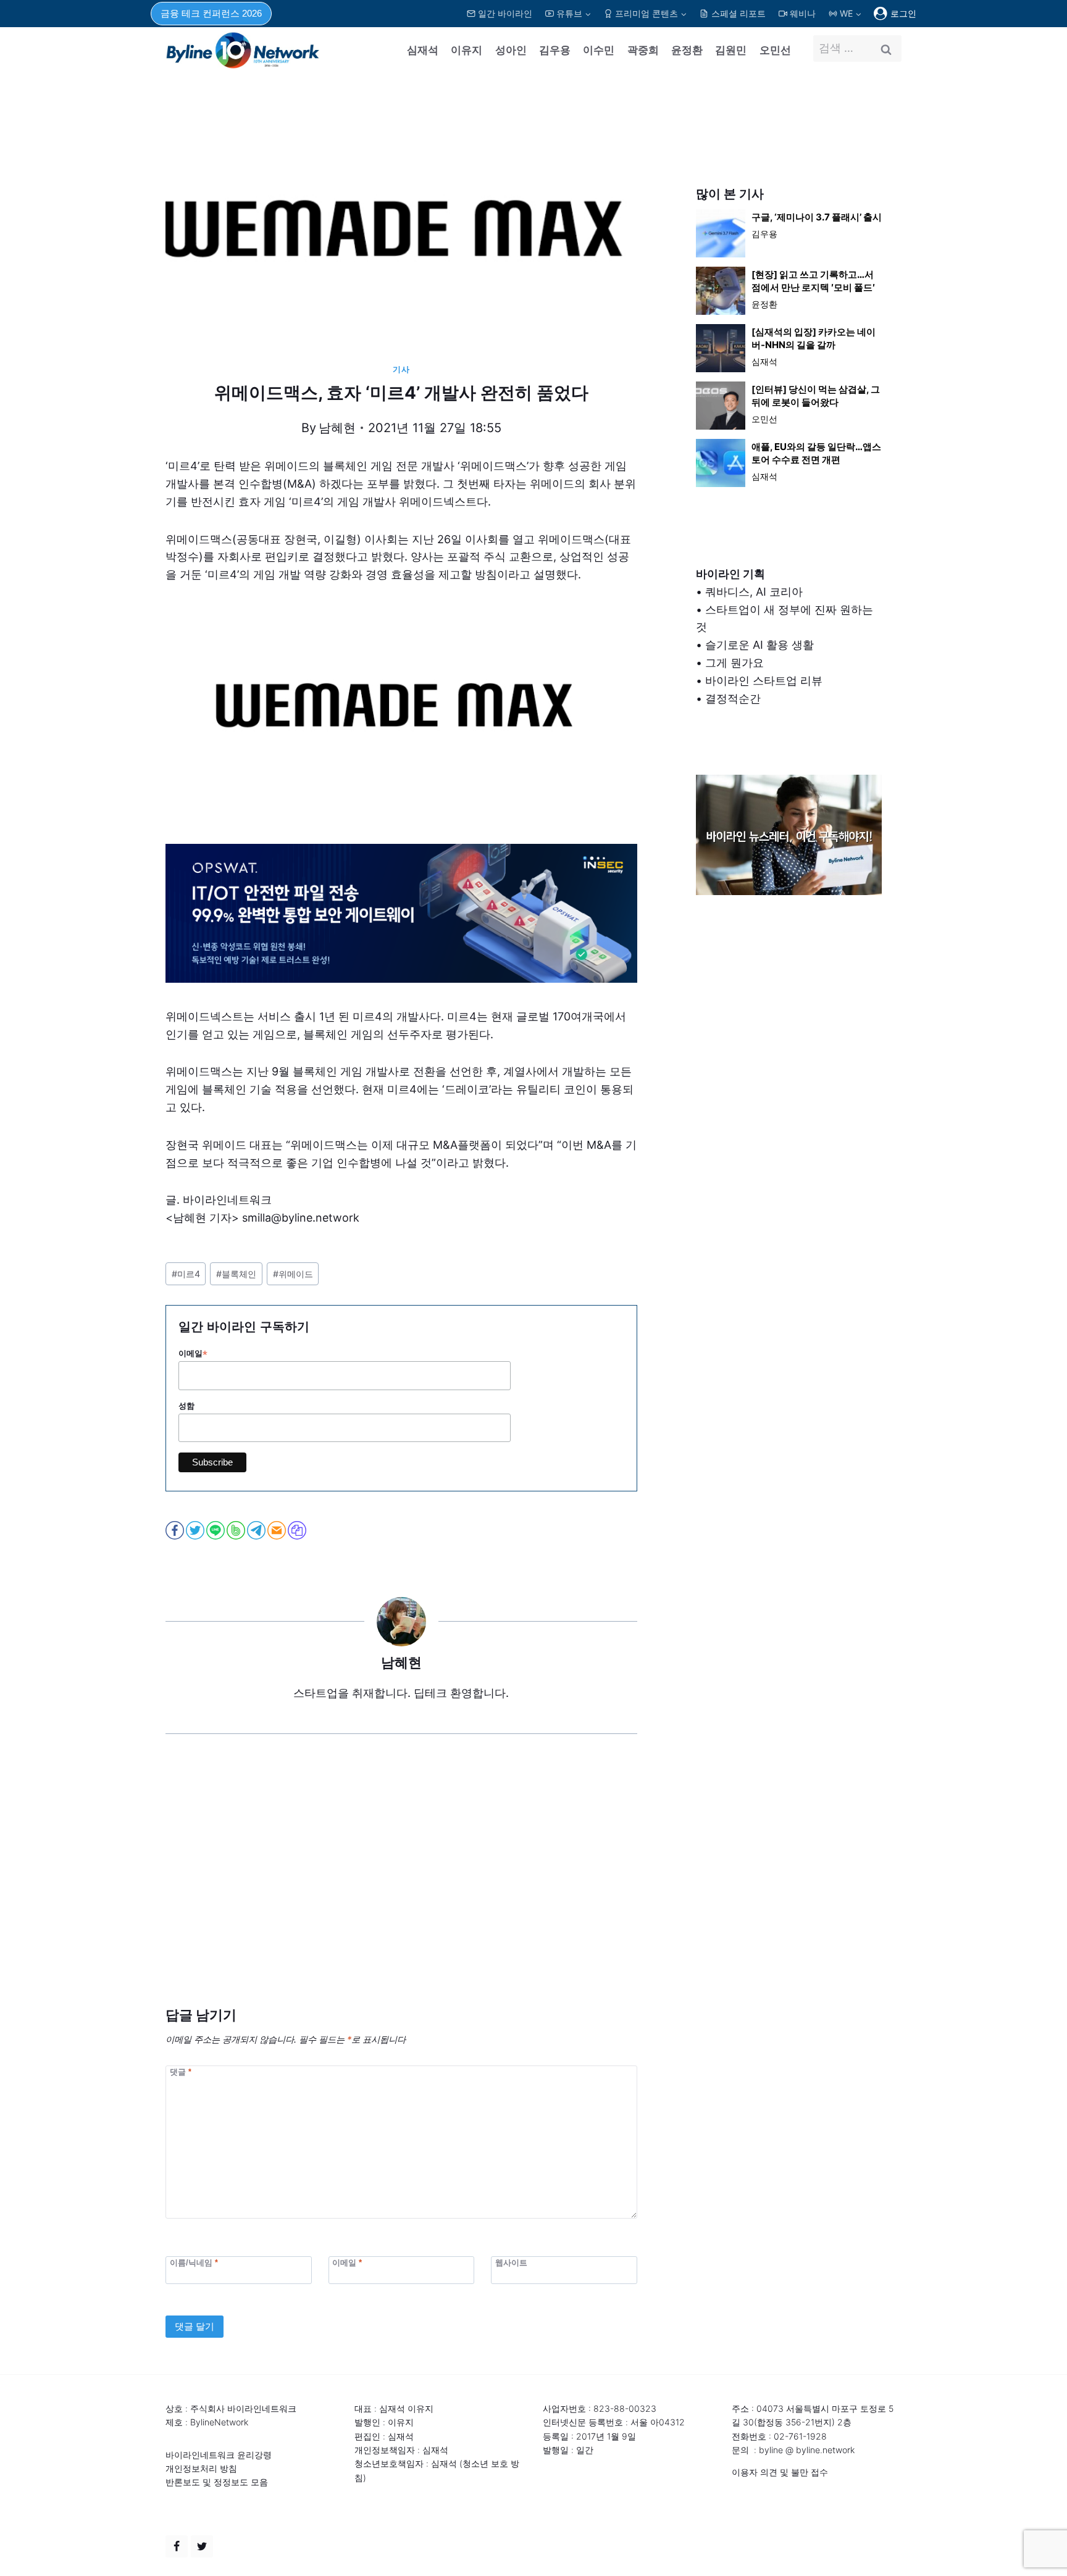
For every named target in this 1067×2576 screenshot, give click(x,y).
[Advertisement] (401, 1889)
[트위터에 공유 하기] (196, 1530)
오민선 (775, 50)
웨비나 (803, 13)
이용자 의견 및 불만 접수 (780, 2472)
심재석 (423, 50)
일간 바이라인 (505, 13)
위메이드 (293, 1274)
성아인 (511, 50)
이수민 (599, 50)
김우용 (555, 50)
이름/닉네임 (194, 2263)
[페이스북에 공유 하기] (176, 1530)
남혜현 (337, 428)
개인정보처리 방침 (201, 2468)
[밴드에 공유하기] (237, 1530)
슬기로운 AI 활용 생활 (759, 645)
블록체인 (236, 1274)
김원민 (731, 50)
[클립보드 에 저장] (298, 1530)
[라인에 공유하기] (216, 1530)
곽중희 (643, 50)
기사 (401, 369)
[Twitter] (202, 2546)
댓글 (181, 2071)
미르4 (186, 1274)
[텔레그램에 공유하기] (257, 1530)
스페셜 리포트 (739, 13)
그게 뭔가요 (734, 663)
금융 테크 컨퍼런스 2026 (211, 13)
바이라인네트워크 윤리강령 (219, 2455)
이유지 (467, 50)
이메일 (193, 1354)
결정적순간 (733, 698)
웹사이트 (511, 2263)
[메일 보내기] (278, 1530)
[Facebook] (177, 2546)
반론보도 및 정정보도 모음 (217, 2482)
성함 (186, 1406)
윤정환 (687, 50)
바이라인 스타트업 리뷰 (764, 681)
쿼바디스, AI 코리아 (754, 592)
